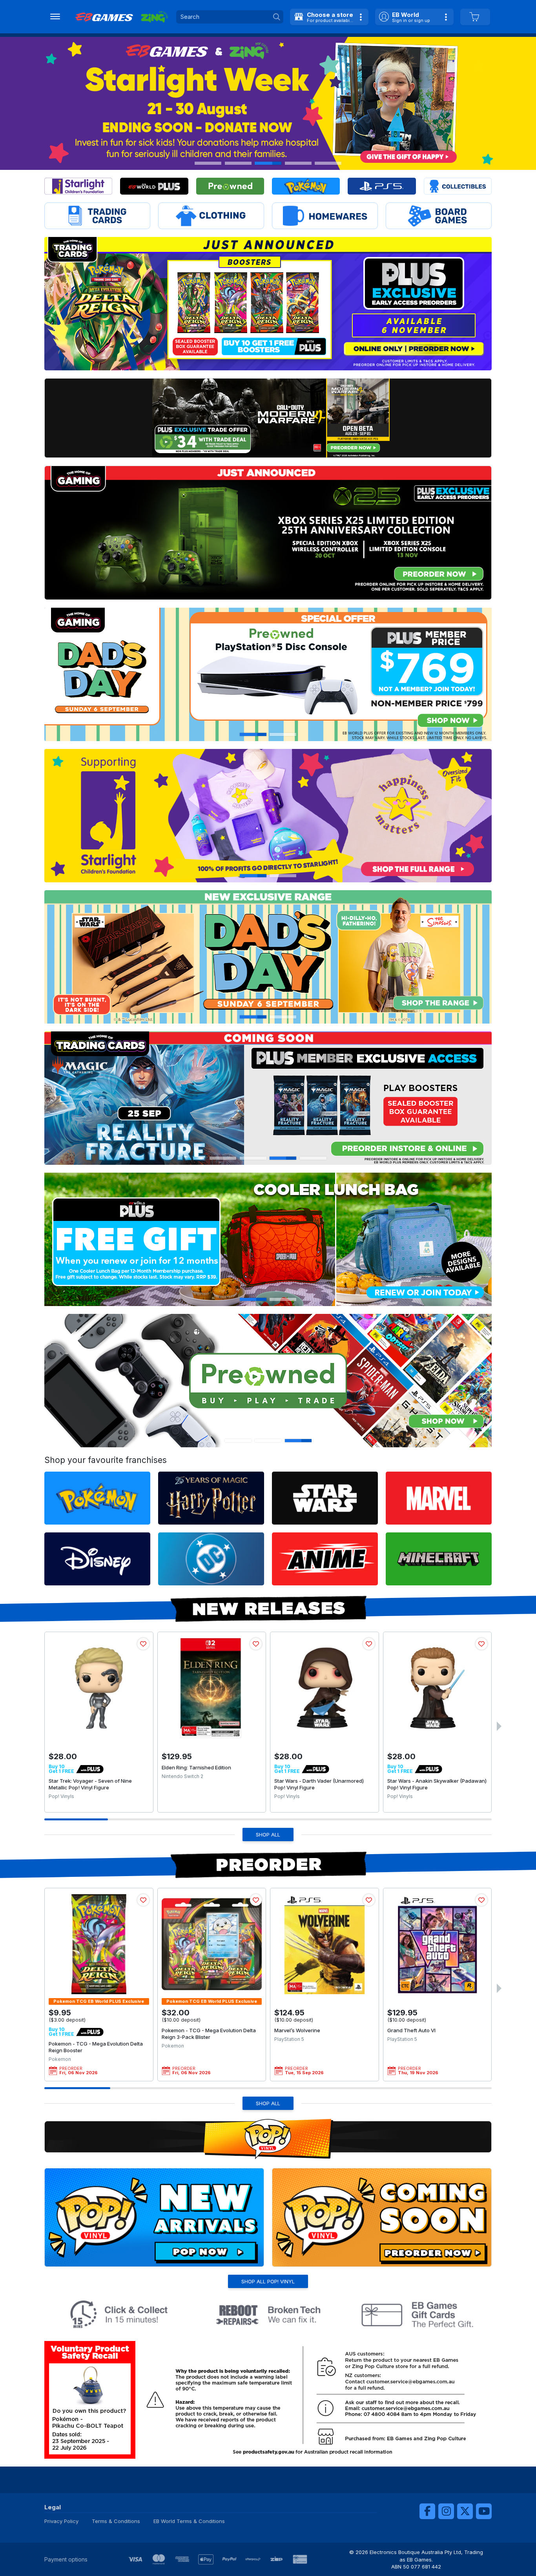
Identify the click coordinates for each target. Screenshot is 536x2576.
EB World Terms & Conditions (189, 2521)
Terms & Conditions (116, 2521)
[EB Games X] (465, 2511)
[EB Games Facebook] (427, 2511)
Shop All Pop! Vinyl (268, 2281)
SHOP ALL (268, 1835)
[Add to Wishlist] (143, 1644)
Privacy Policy (61, 2521)
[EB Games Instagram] (446, 2511)
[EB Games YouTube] (484, 2511)
